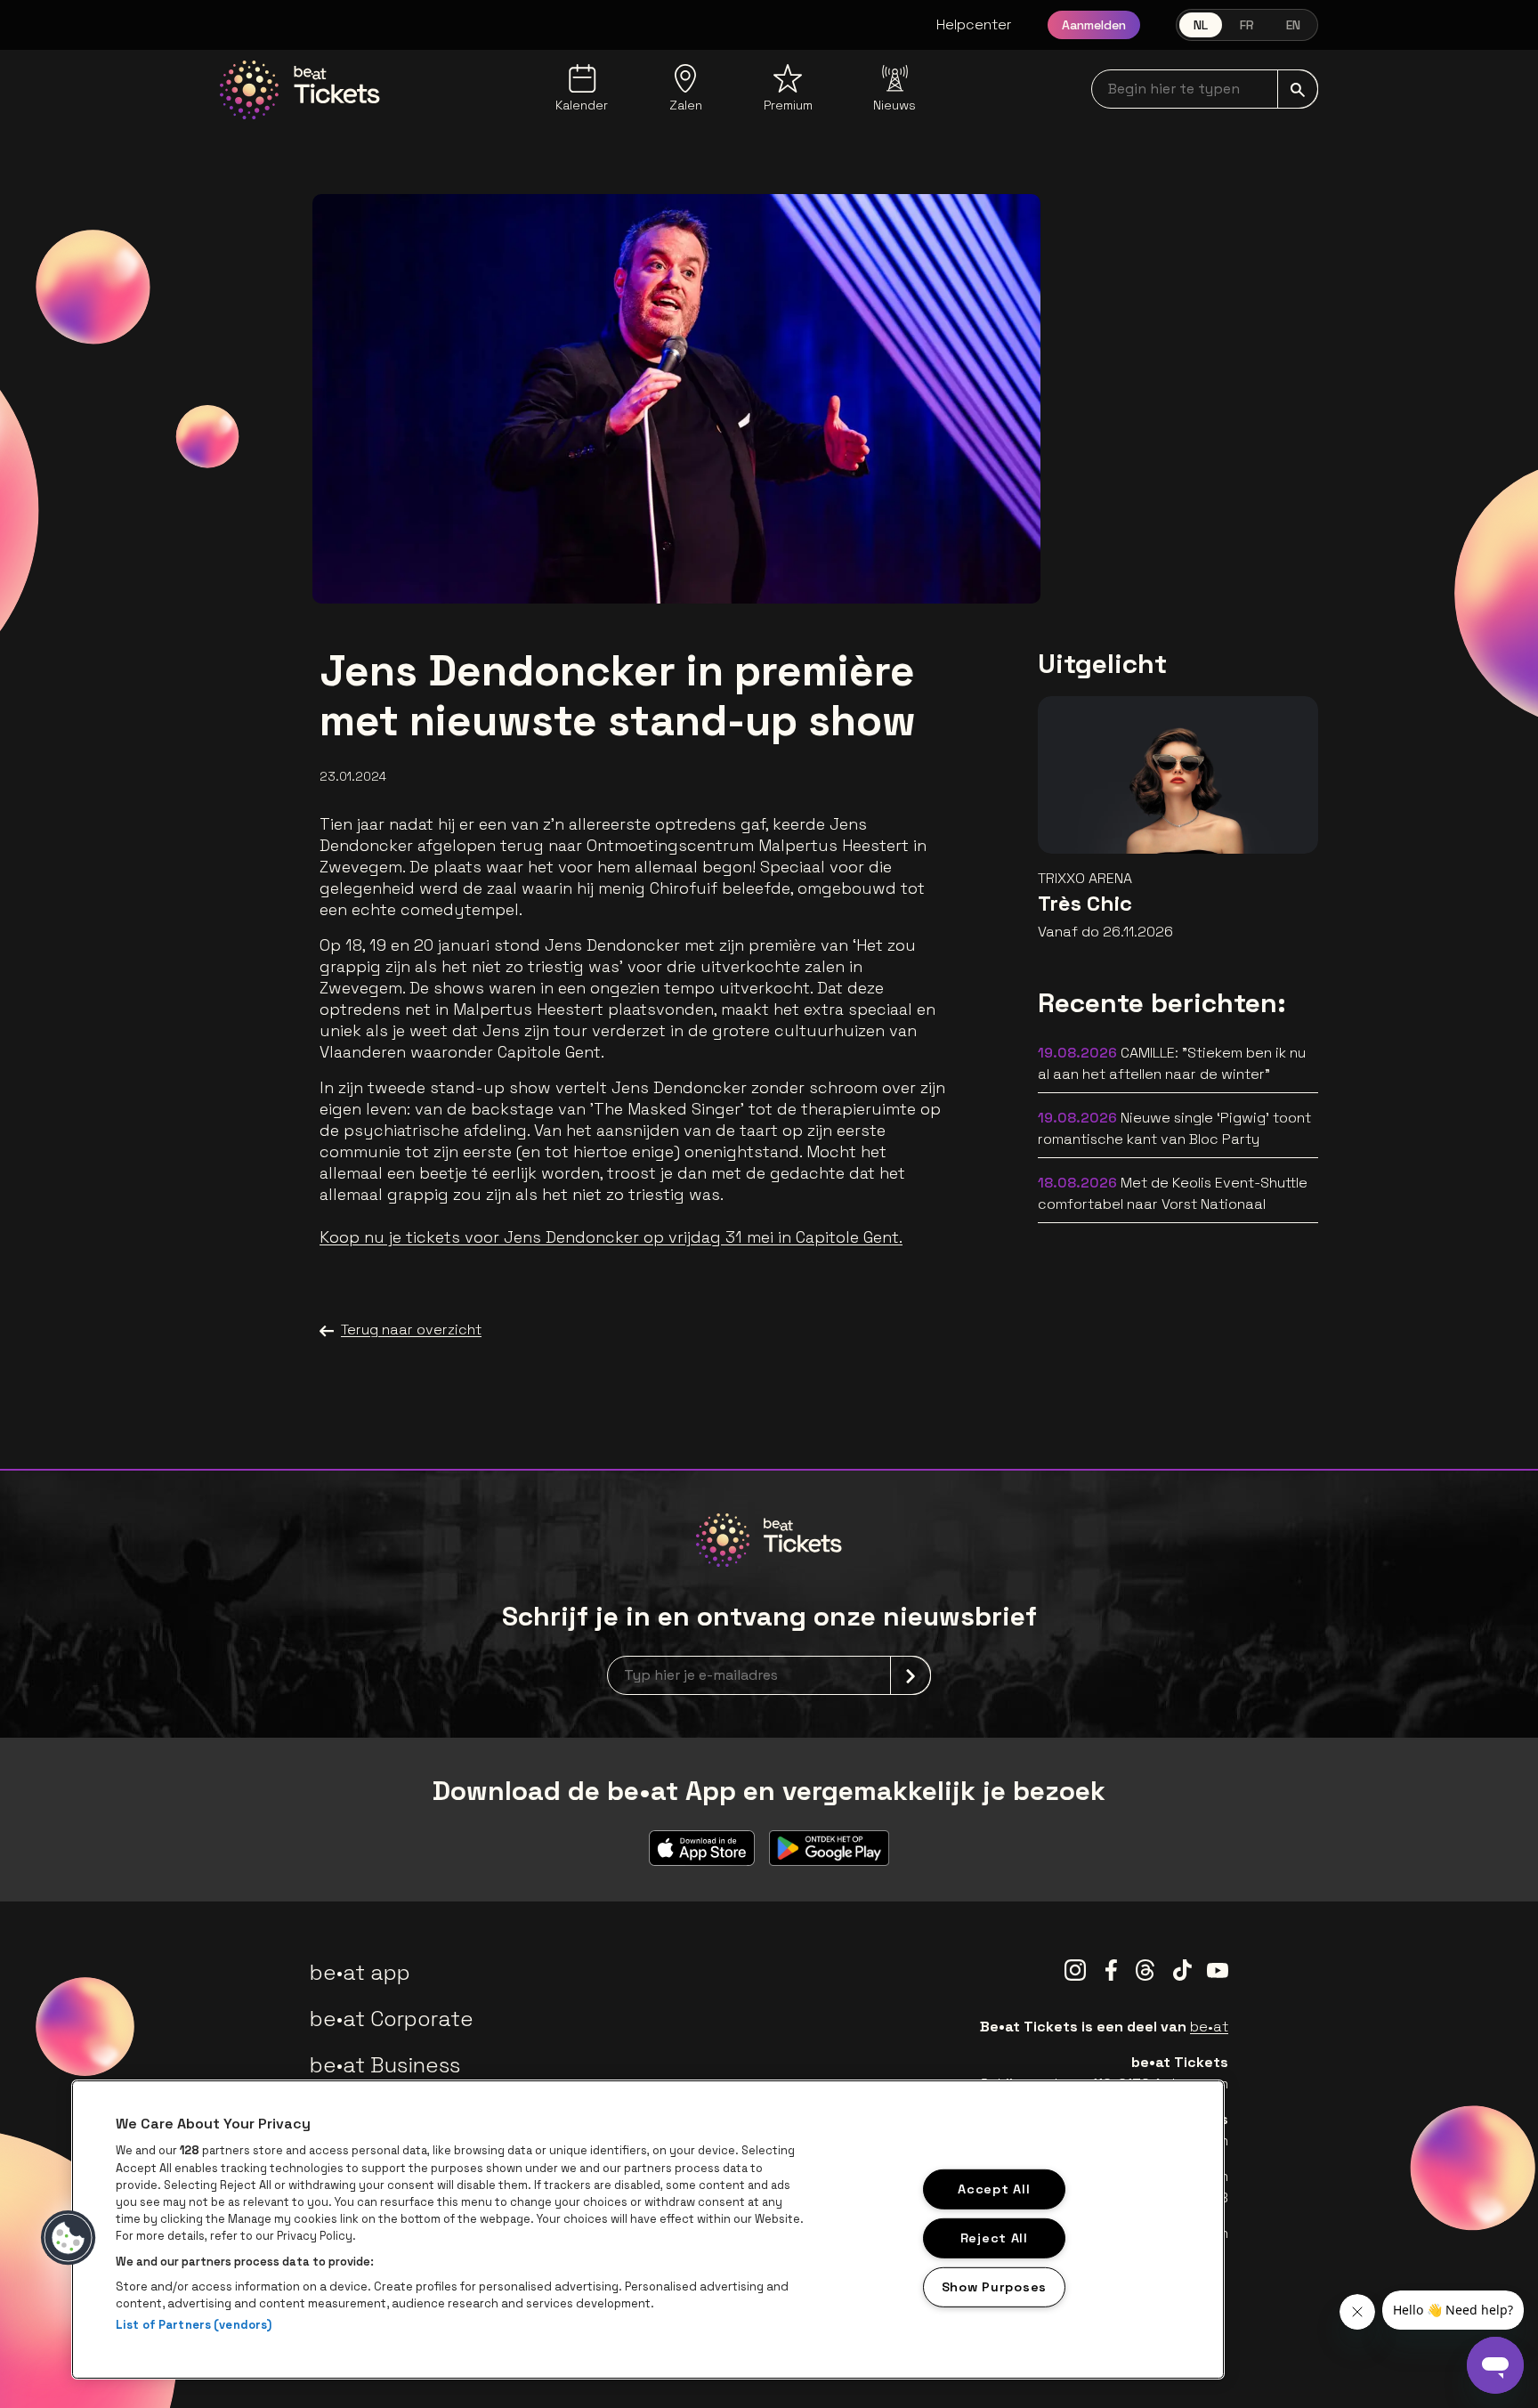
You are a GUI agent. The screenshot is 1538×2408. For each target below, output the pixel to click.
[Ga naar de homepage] (300, 90)
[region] (648, 2230)
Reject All (994, 2238)
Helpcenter (974, 24)
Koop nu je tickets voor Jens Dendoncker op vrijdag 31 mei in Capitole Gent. (611, 1237)
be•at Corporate (392, 2019)
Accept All (994, 2189)
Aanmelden (1094, 25)
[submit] (1298, 89)
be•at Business (385, 2065)
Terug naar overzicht (411, 1330)
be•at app (360, 1972)
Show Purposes (994, 2286)
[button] (69, 2238)
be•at (1209, 2027)
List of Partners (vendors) (194, 2325)
